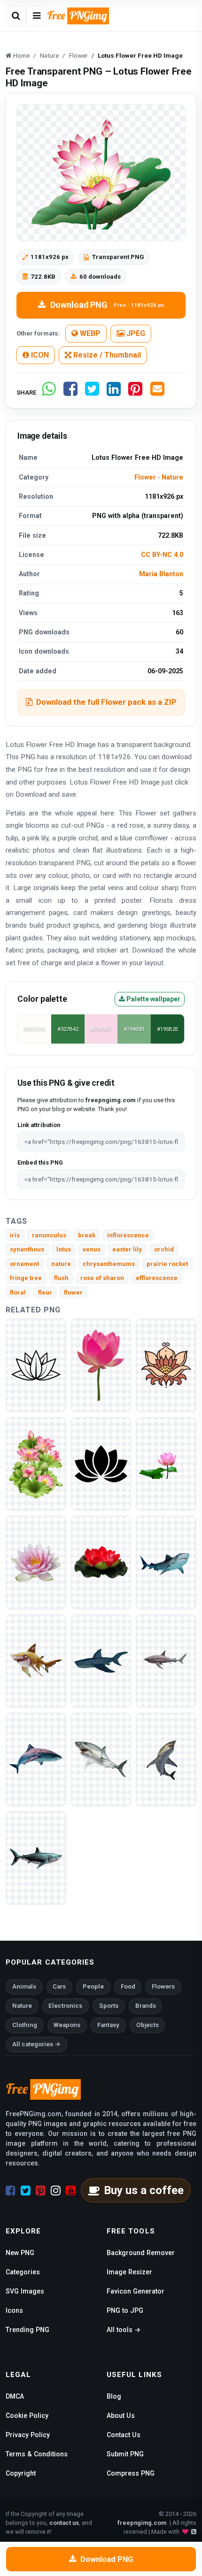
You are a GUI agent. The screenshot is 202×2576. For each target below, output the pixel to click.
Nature (172, 477)
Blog (114, 2396)
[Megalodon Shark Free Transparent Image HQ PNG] (166, 1759)
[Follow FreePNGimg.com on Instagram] (56, 2191)
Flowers (163, 1986)
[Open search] (16, 16)
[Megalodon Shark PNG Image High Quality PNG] (166, 1562)
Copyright (21, 2473)
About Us (121, 2416)
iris (15, 1235)
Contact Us (124, 2435)
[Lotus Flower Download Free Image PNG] (166, 1365)
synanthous (27, 1249)
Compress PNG (131, 2473)
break (87, 1235)
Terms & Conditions (37, 2454)
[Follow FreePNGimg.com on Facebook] (11, 2191)
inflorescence (128, 1235)
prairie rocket (167, 1264)
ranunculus (49, 1235)
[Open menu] (37, 16)
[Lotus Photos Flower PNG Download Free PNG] (36, 1463)
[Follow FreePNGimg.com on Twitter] (26, 2191)
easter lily (127, 1249)
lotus (64, 1249)
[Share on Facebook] (70, 392)
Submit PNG (125, 2454)
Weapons (67, 2025)
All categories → (36, 2044)
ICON (39, 355)
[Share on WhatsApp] (49, 392)
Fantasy (108, 2025)
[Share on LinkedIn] (114, 392)
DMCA (15, 2396)
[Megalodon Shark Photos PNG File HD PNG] (166, 1660)
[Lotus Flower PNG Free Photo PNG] (101, 1562)
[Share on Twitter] (92, 392)
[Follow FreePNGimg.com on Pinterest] (41, 2191)
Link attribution (39, 1125)
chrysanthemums (109, 1264)
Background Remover (141, 2253)
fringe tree (26, 1278)
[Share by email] (157, 392)
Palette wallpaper (153, 999)
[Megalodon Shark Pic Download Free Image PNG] (36, 1759)
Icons (14, 2310)
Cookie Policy (27, 2416)
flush (61, 1278)
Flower (145, 477)
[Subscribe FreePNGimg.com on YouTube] (71, 2191)
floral (18, 1292)
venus (92, 1249)
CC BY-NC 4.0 (162, 555)
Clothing (25, 2025)
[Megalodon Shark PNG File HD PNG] (101, 1660)
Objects (148, 2025)
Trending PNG (27, 2330)
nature (61, 1264)
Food (128, 1986)
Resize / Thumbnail (106, 355)
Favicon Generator (136, 2291)
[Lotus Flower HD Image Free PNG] (101, 1365)
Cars (59, 1986)
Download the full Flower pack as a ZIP (106, 702)
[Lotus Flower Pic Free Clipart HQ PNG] (101, 1463)
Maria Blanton (161, 574)
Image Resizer (129, 2272)
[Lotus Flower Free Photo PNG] (36, 1365)
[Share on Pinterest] (135, 392)
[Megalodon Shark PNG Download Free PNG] (36, 1660)
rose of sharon (102, 1278)
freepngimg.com (142, 2523)
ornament (24, 1264)
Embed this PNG (40, 1162)
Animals (24, 1986)
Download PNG (107, 305)
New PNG (20, 2253)
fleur (45, 1292)
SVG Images (25, 2291)
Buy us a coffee (144, 2190)
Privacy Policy (28, 2435)
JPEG (135, 333)
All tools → (124, 2330)
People (93, 1986)
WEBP (89, 333)
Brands (146, 2006)
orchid (164, 1249)
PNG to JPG (125, 2310)
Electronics (65, 2006)
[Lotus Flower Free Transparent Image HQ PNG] (166, 1463)
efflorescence (157, 1278)
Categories (23, 2272)
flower (73, 1292)
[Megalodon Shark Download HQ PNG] (101, 1759)
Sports (109, 2006)
